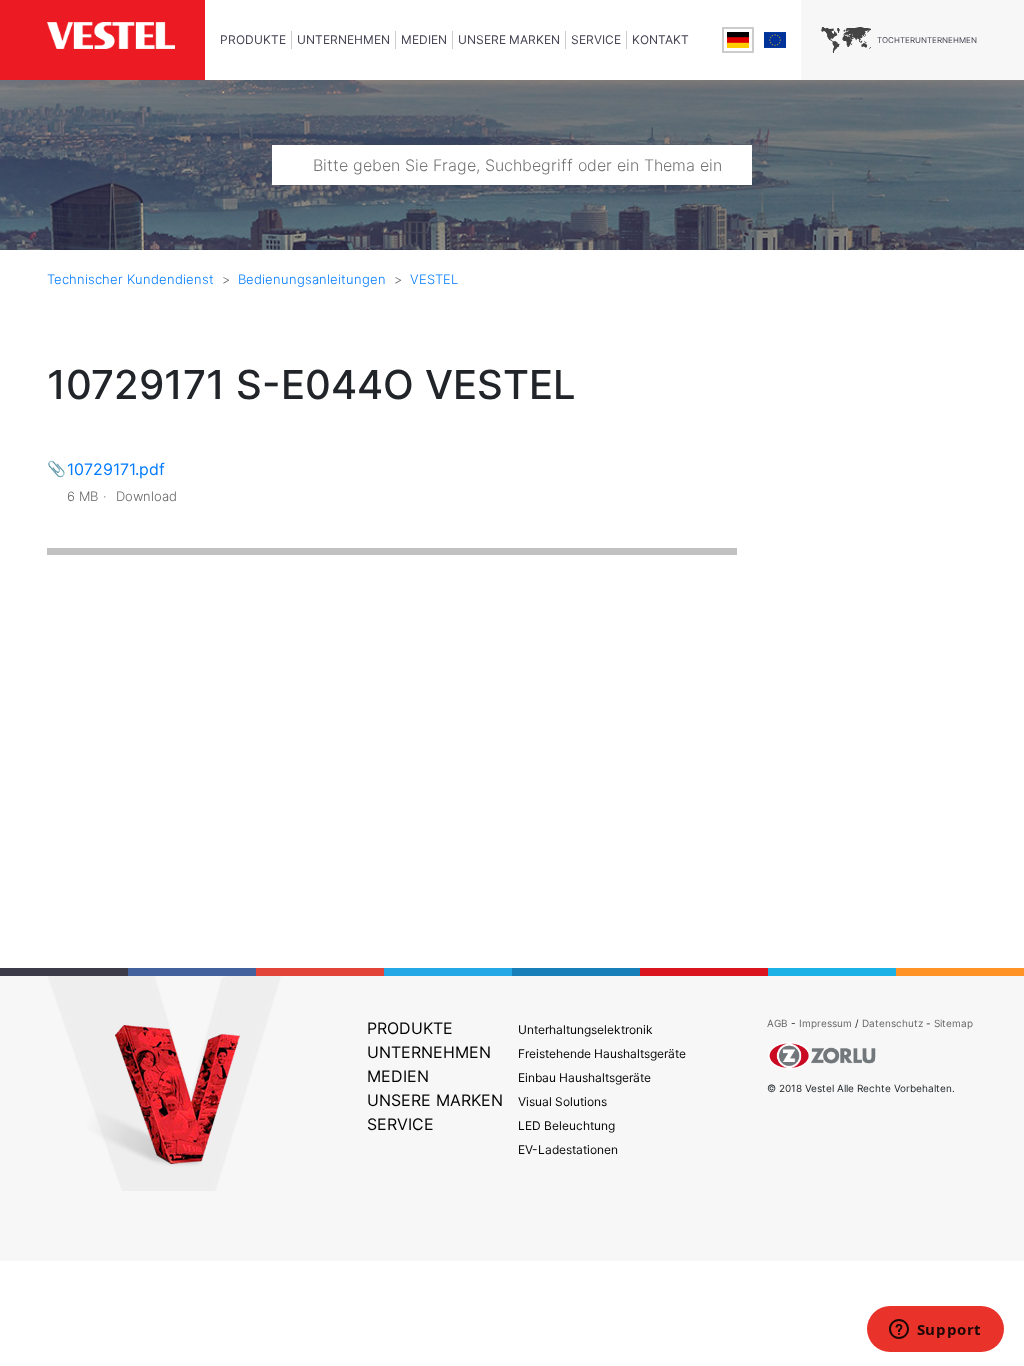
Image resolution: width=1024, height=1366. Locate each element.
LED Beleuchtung (566, 1125)
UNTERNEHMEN (343, 39)
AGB (777, 1023)
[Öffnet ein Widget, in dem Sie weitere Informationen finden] (935, 1331)
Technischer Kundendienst (130, 279)
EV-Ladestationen (568, 1149)
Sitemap (953, 1023)
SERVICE (596, 39)
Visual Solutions (562, 1101)
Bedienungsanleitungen (312, 279)
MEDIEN (424, 39)
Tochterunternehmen (927, 40)
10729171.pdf (116, 469)
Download (146, 496)
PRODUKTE (253, 39)
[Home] (126, 37)
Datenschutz (892, 1023)
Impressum (827, 1023)
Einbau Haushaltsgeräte (584, 1077)
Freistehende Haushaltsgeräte (602, 1053)
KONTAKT (660, 39)
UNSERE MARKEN (509, 39)
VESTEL (434, 279)
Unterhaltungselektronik (585, 1029)
